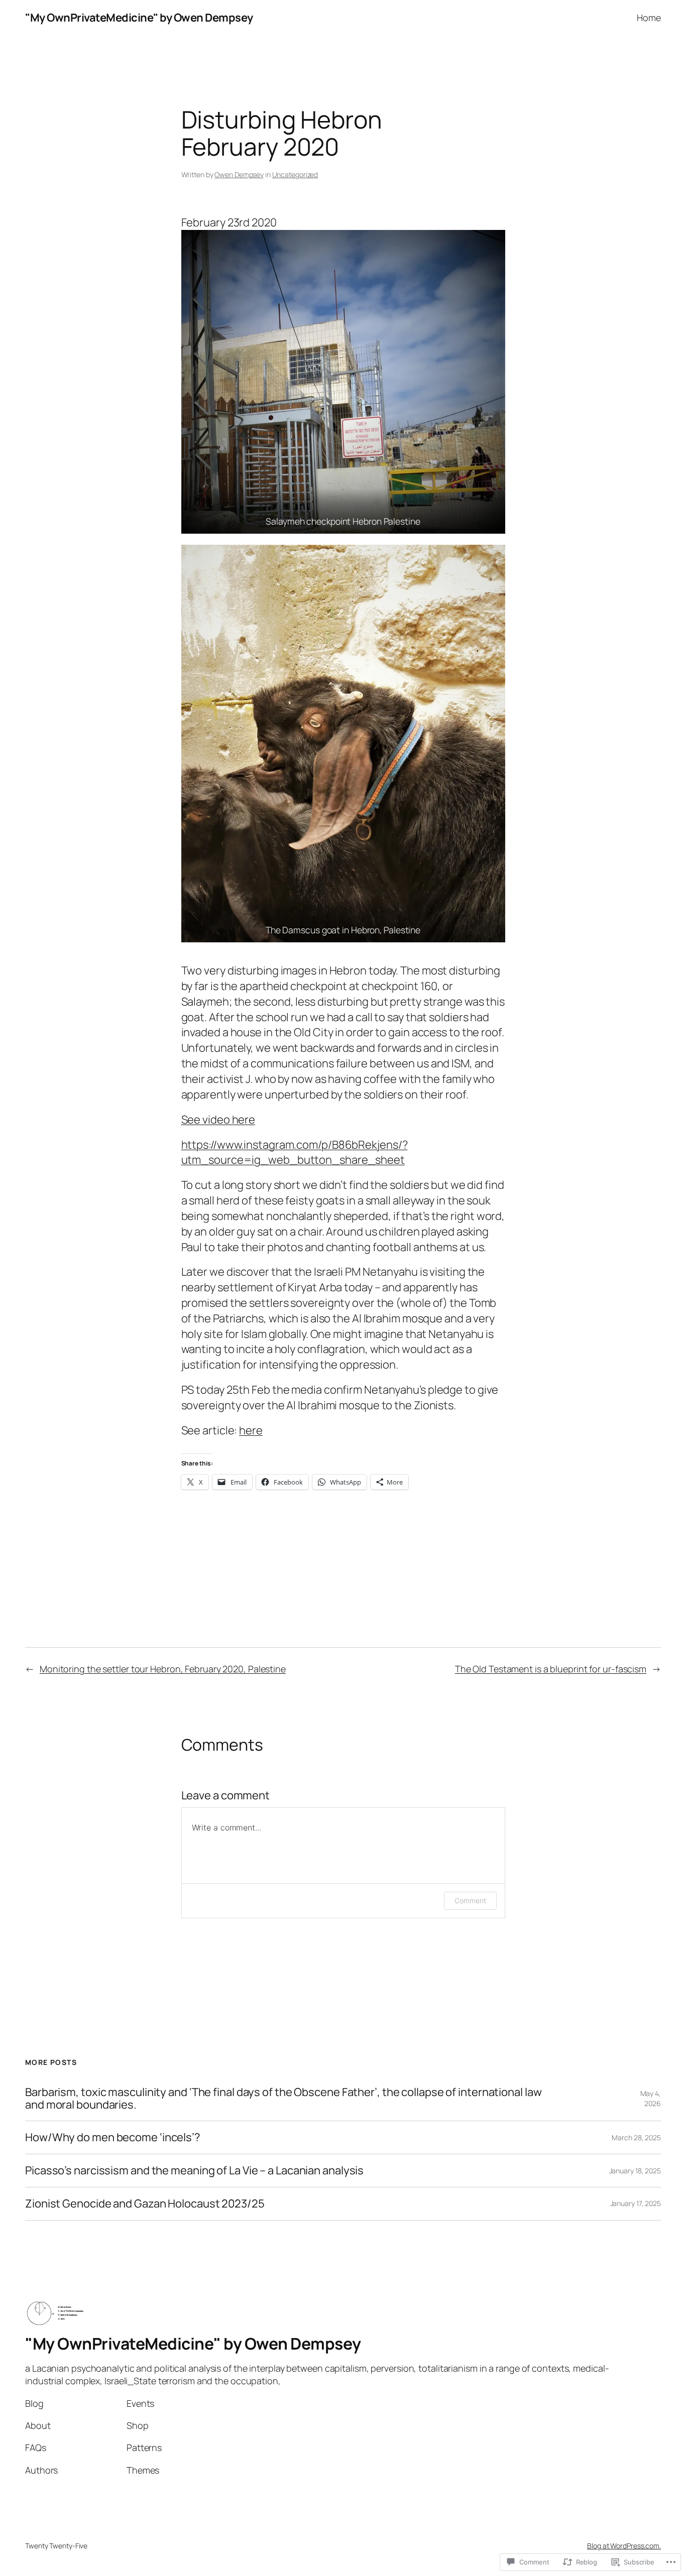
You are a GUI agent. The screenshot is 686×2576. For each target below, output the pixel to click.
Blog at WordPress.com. (624, 2546)
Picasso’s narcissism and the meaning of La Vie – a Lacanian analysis (194, 2171)
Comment (470, 1900)
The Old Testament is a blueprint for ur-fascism (551, 1669)
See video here (218, 1120)
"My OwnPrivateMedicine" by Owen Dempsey (139, 18)
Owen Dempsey (239, 174)
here (251, 1430)
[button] (343, 382)
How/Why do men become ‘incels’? (114, 2137)
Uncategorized (295, 174)
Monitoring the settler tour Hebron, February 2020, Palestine (163, 1669)
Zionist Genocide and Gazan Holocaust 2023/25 (145, 2204)
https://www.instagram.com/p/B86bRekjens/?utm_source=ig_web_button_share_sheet (295, 1152)
